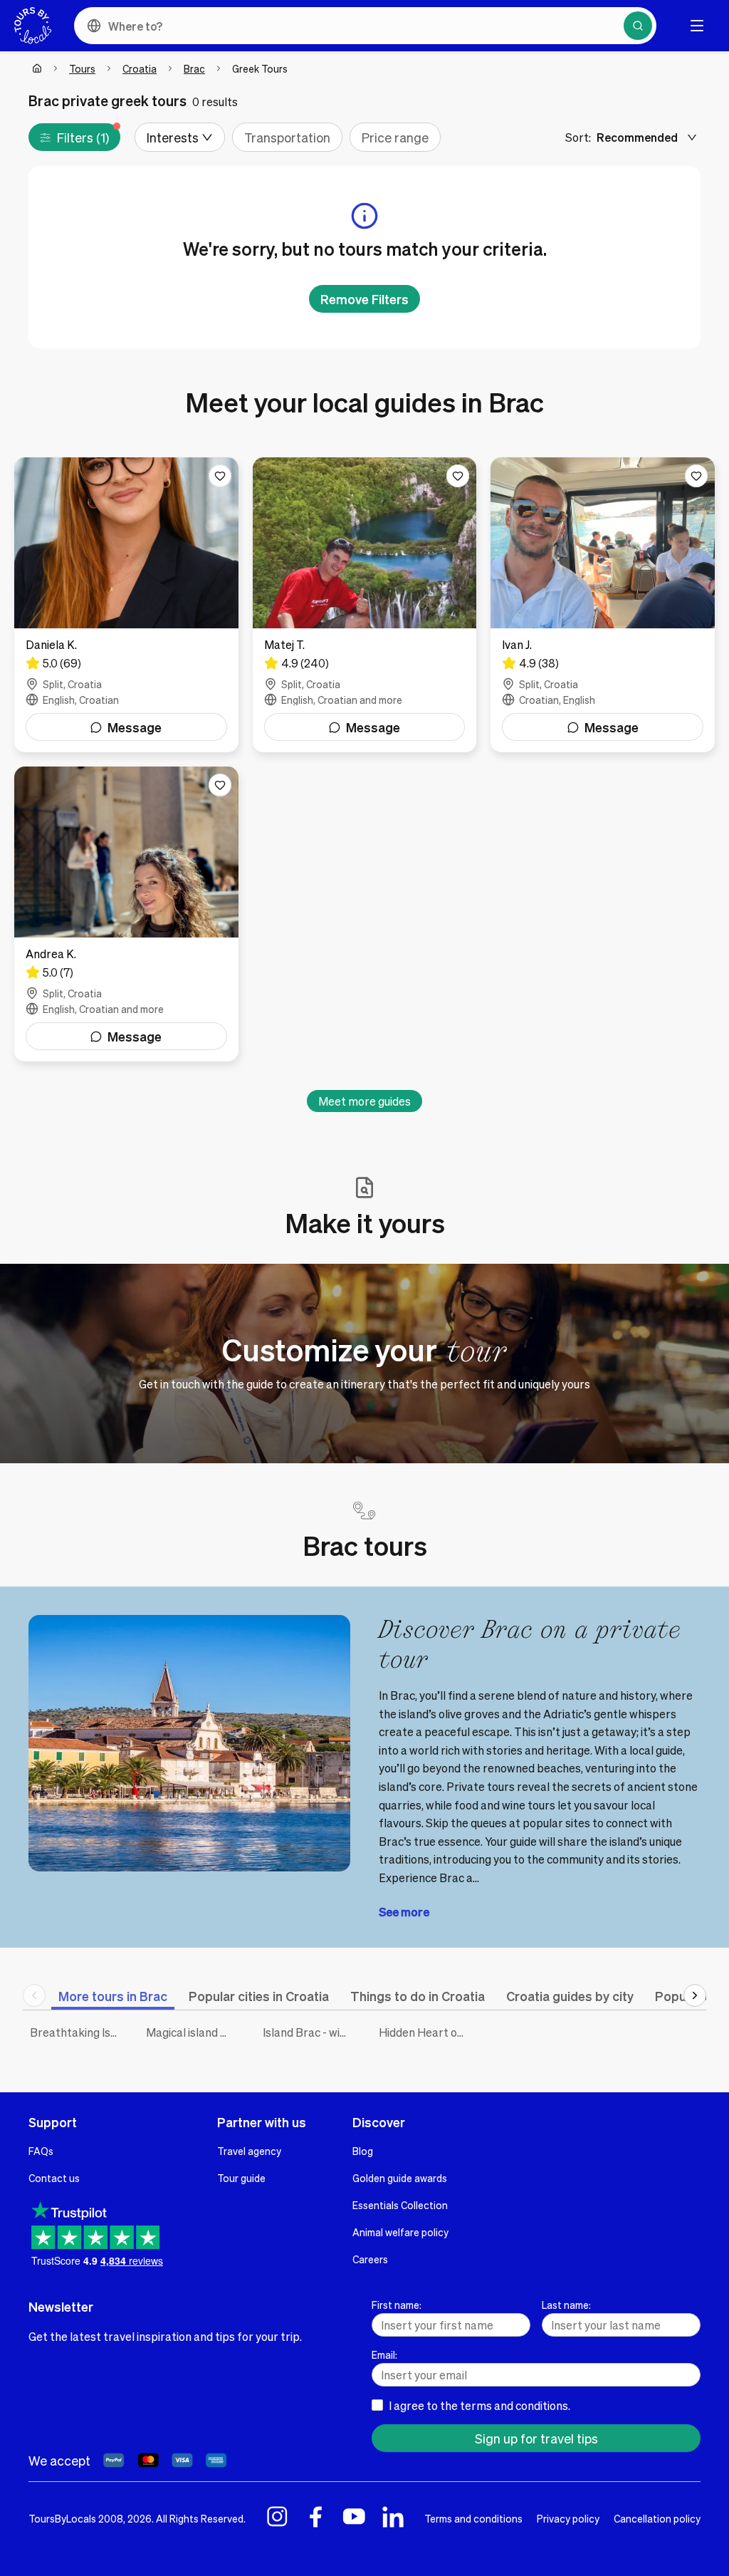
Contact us (54, 2178)
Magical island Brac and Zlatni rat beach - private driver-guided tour (193, 2032)
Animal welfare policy (400, 2232)
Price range (395, 137)
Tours (82, 68)
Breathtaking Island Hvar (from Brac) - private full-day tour (77, 2032)
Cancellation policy (657, 2518)
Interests (173, 137)
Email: (384, 2354)
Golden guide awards (400, 2178)
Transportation (287, 137)
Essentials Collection (400, 2205)
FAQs (41, 2151)
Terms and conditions (473, 2518)
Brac (194, 68)
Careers (370, 2259)
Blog (363, 2151)
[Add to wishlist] (220, 476)
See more (404, 1912)
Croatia (140, 68)
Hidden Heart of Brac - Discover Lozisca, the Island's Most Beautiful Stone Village (426, 2032)
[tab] (113, 1996)
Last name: (566, 2305)
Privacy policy (568, 2518)
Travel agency (249, 2151)
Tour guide (241, 2178)
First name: (397, 2305)
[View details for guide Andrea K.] (126, 914)
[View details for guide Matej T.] (365, 605)
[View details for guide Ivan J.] (603, 605)
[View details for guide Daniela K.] (126, 605)
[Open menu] (697, 26)
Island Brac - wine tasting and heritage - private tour (310, 2032)
